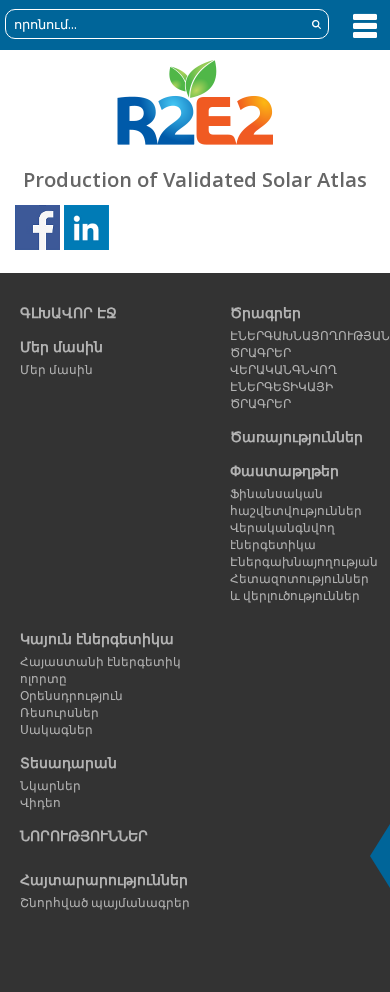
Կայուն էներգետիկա (97, 638)
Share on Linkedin (86, 227)
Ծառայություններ (296, 436)
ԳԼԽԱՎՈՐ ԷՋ (68, 312)
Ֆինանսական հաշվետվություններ (296, 502)
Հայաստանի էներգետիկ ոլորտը (100, 670)
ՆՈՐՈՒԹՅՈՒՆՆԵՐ (84, 835)
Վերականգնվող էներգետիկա (282, 536)
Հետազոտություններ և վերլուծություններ (297, 587)
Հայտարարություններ (104, 879)
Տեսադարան (68, 762)
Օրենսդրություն (71, 695)
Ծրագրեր (265, 312)
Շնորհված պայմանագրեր (105, 902)
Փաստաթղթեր (284, 470)
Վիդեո (40, 802)
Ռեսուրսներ (59, 712)
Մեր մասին (61, 346)
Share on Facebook (37, 227)
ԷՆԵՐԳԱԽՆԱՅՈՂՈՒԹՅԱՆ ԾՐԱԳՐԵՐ (297, 344)
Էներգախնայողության (297, 561)
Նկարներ (50, 785)
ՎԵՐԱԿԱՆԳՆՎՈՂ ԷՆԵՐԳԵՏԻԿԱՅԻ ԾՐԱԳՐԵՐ (283, 386)
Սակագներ (56, 729)
